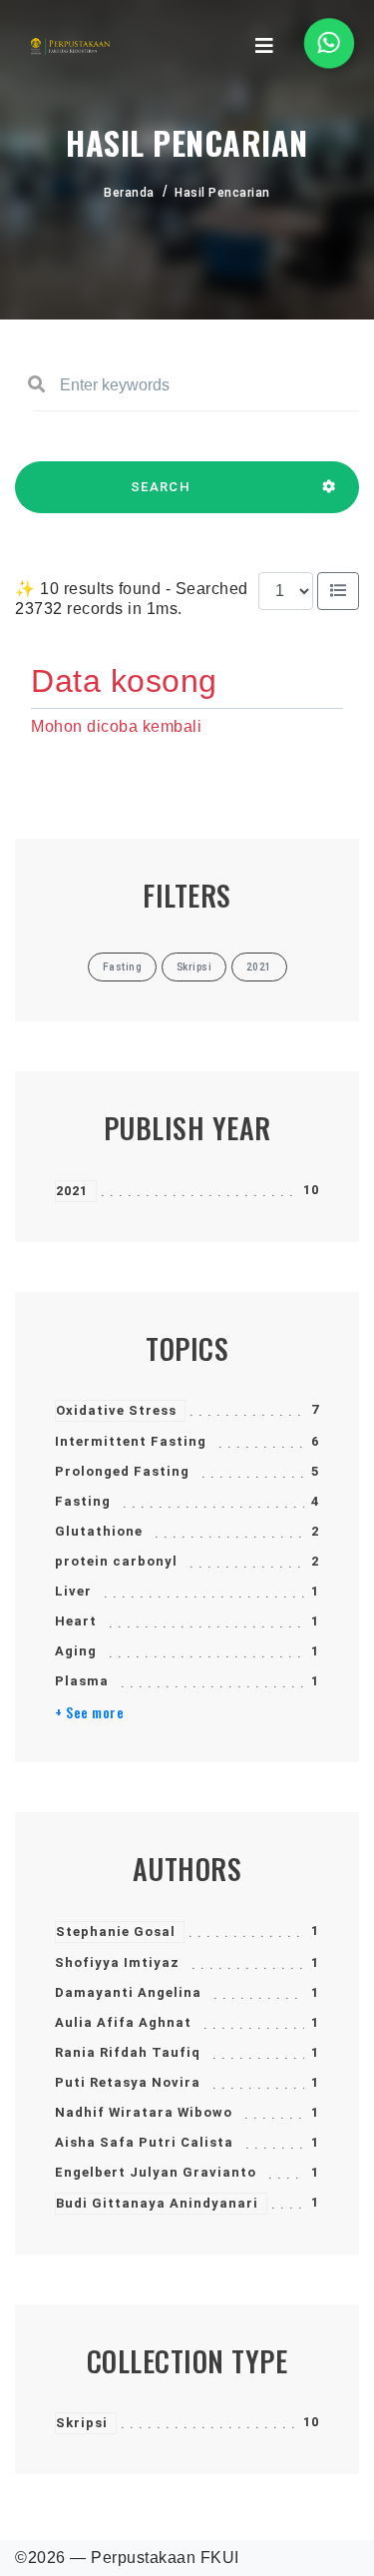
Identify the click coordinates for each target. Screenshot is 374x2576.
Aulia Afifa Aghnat (123, 2022)
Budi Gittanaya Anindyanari (157, 2203)
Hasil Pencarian (222, 193)
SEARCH (161, 487)
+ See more (89, 1712)
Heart (76, 1621)
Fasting (83, 1501)
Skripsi (82, 2423)
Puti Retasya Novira (128, 2082)
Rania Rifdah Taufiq (128, 2052)
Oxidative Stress (116, 1410)
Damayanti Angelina (128, 1992)
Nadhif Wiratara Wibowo (144, 2112)
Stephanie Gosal (116, 1932)
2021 (72, 1191)
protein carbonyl (116, 1561)
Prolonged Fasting (122, 1471)
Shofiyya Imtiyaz (117, 1962)
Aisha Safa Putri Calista (144, 2142)
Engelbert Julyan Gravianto (156, 2172)
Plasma (82, 1681)
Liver (73, 1591)
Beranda (129, 193)
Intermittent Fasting (131, 1441)
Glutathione (99, 1531)
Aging (76, 1651)
